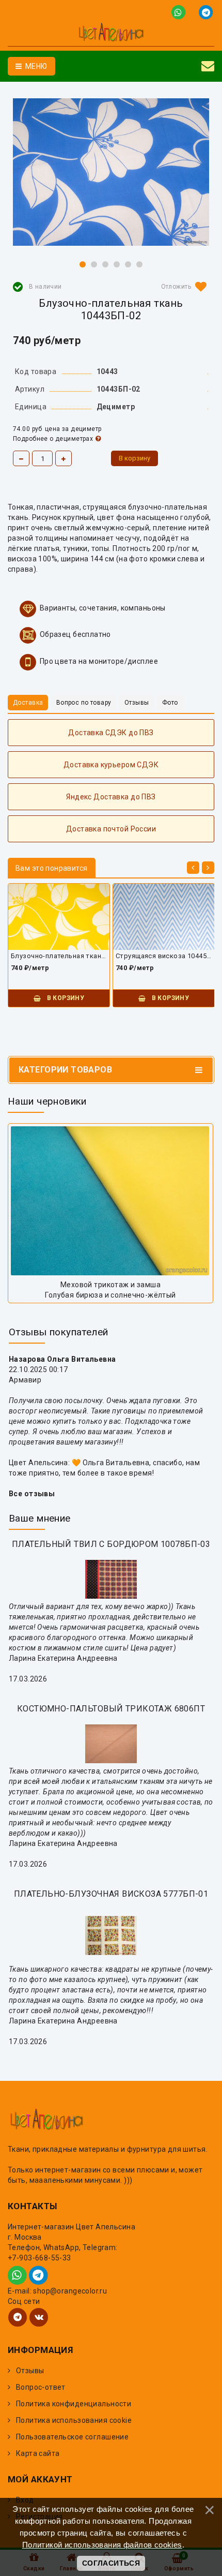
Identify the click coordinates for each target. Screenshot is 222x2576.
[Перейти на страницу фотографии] (110, 1201)
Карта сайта (38, 2453)
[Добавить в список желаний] (182, 287)
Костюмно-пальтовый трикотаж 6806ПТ (111, 1709)
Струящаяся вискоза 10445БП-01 (164, 956)
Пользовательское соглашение (72, 2437)
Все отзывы (32, 1494)
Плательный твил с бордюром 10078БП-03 (111, 1544)
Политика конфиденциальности (74, 2404)
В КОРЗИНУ (65, 998)
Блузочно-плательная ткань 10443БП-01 (59, 956)
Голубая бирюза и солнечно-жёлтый (110, 1295)
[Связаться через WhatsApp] (180, 12)
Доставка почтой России (111, 829)
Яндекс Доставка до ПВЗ (111, 797)
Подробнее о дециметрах (53, 439)
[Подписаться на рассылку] (208, 66)
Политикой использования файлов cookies (102, 2545)
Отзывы (30, 2371)
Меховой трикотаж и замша (110, 1285)
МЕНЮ (35, 66)
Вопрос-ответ (41, 2387)
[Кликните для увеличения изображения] (111, 172)
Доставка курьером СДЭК (111, 765)
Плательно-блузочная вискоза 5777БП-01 (111, 1894)
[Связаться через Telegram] (207, 12)
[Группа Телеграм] (18, 2317)
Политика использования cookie (74, 2420)
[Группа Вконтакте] (39, 2317)
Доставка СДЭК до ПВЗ (111, 733)
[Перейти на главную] (111, 34)
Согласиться (111, 2563)
